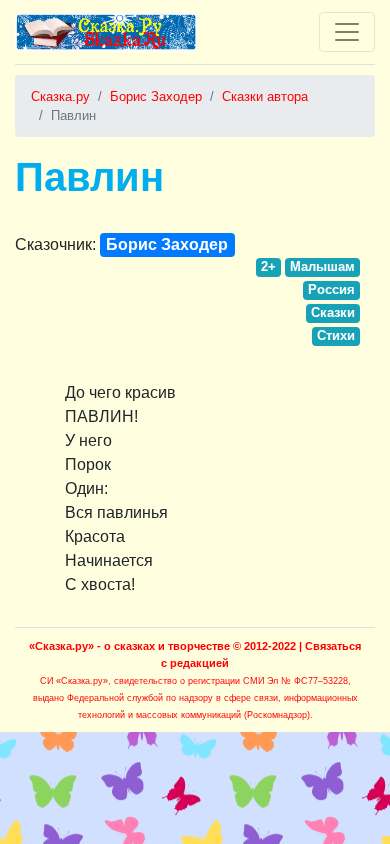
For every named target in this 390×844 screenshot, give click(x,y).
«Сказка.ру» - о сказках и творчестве (129, 646)
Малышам (322, 266)
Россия (331, 289)
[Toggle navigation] (347, 32)
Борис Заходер (167, 244)
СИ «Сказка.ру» (74, 681)
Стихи (336, 335)
